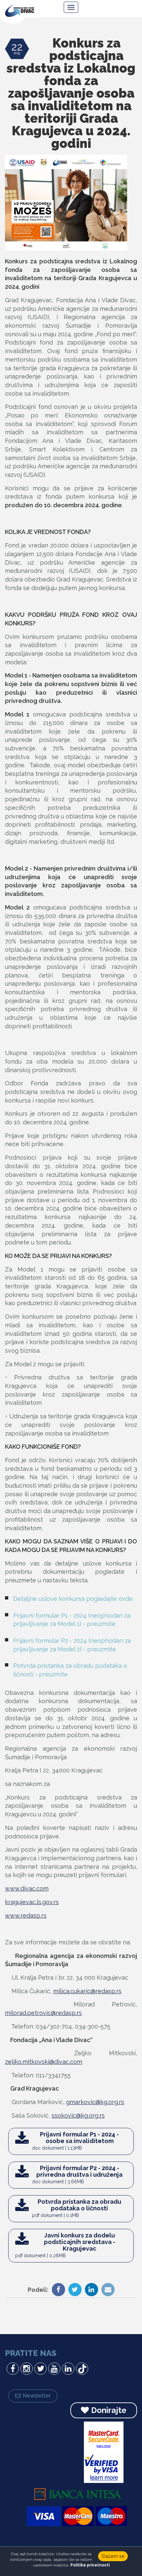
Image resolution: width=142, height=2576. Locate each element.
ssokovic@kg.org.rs (78, 2115)
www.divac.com (27, 1888)
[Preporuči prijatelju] (106, 2290)
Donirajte (109, 2410)
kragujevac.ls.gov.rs (32, 1902)
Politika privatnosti (90, 2565)
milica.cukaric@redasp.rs (87, 1991)
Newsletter (37, 2396)
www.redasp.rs (26, 1915)
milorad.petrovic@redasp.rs (43, 2013)
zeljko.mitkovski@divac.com (44, 2062)
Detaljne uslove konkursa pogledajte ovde (73, 1599)
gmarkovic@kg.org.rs (95, 2102)
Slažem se (113, 2556)
